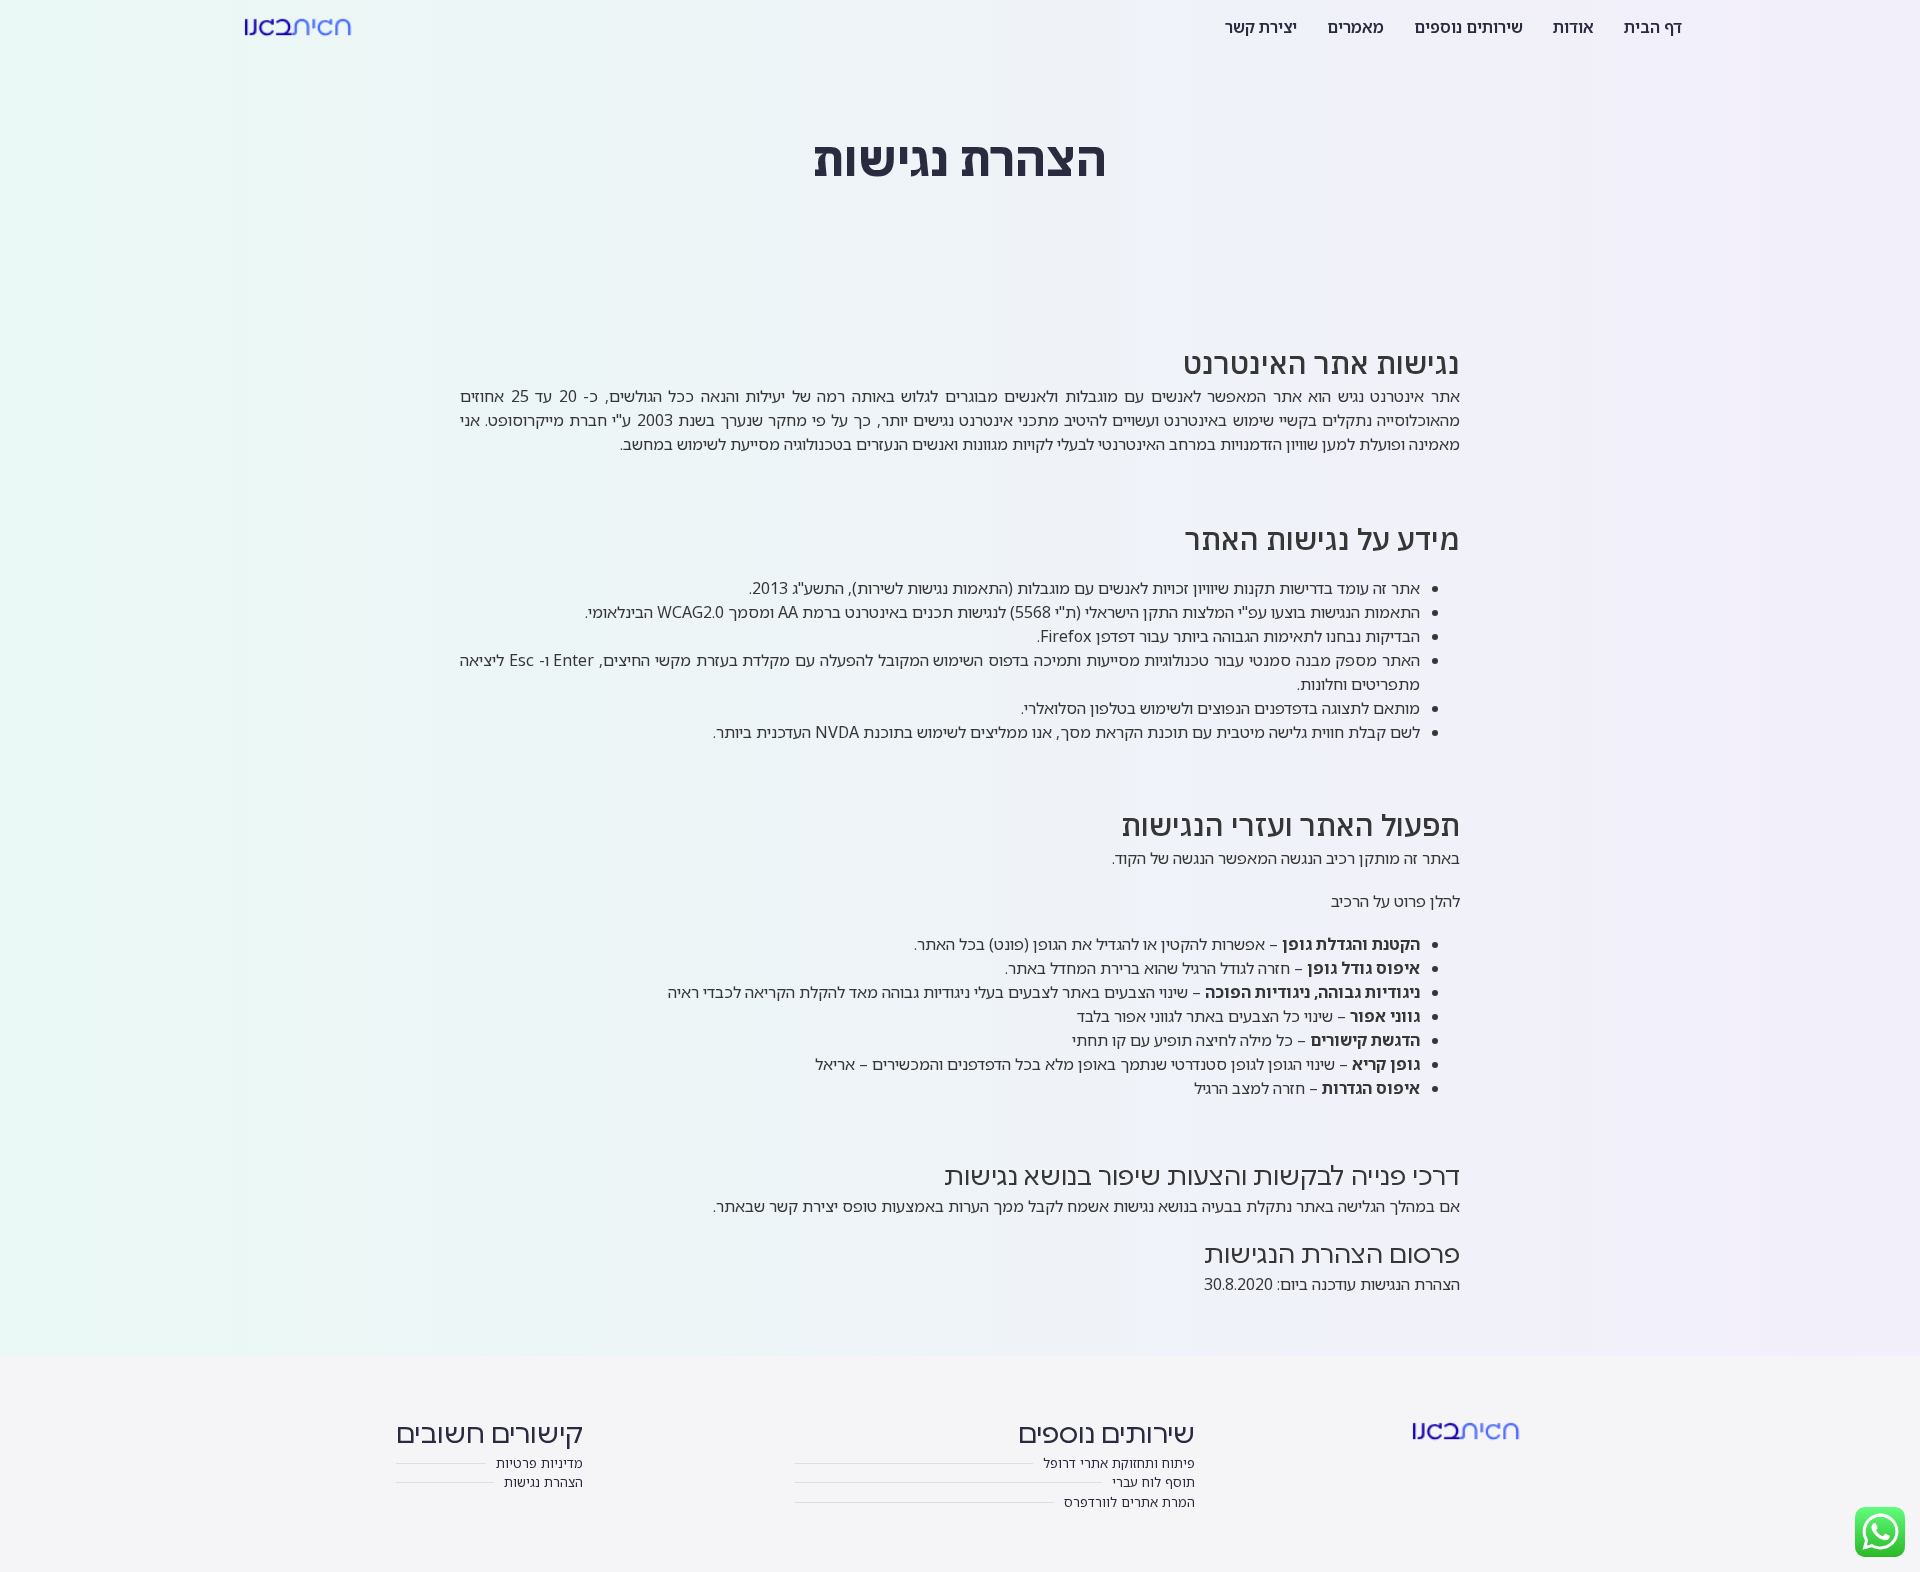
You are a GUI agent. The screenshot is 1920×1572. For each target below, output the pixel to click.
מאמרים (1355, 27)
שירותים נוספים (1468, 27)
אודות (1573, 27)
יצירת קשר (1261, 27)
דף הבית (1653, 27)
